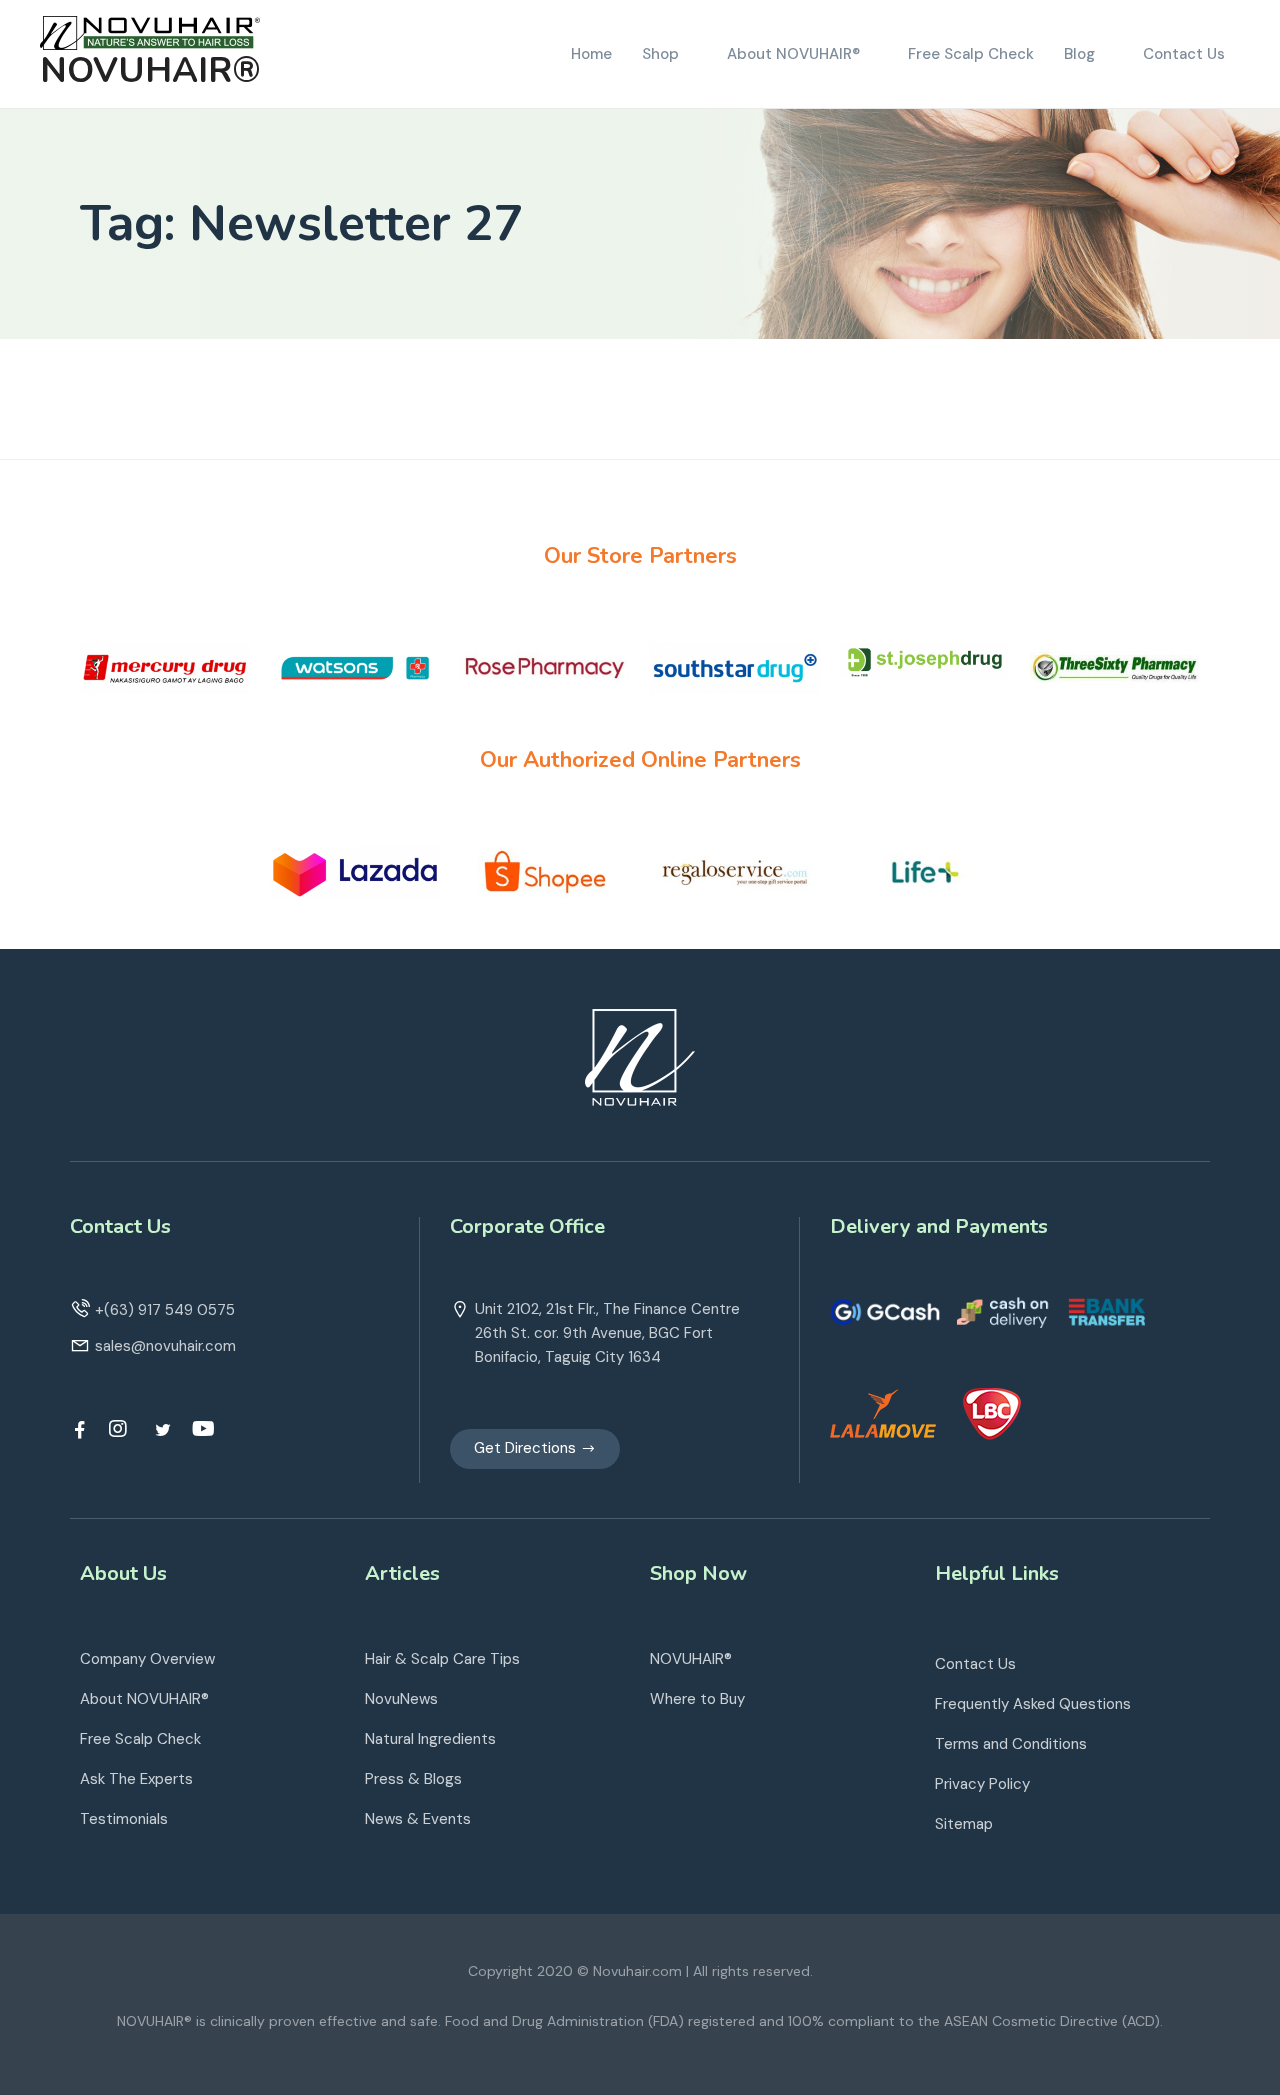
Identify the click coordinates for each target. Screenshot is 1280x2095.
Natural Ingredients (430, 1739)
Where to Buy (697, 1699)
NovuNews (401, 1699)
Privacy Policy (982, 1784)
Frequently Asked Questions (1033, 1704)
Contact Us (975, 1664)
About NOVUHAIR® (144, 1699)
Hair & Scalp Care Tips (442, 1659)
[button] (535, 1449)
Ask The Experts (136, 1779)
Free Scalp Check (140, 1739)
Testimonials (124, 1819)
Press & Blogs (413, 1779)
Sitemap (964, 1824)
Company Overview (147, 1659)
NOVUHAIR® (150, 70)
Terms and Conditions (1011, 1744)
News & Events (418, 1819)
